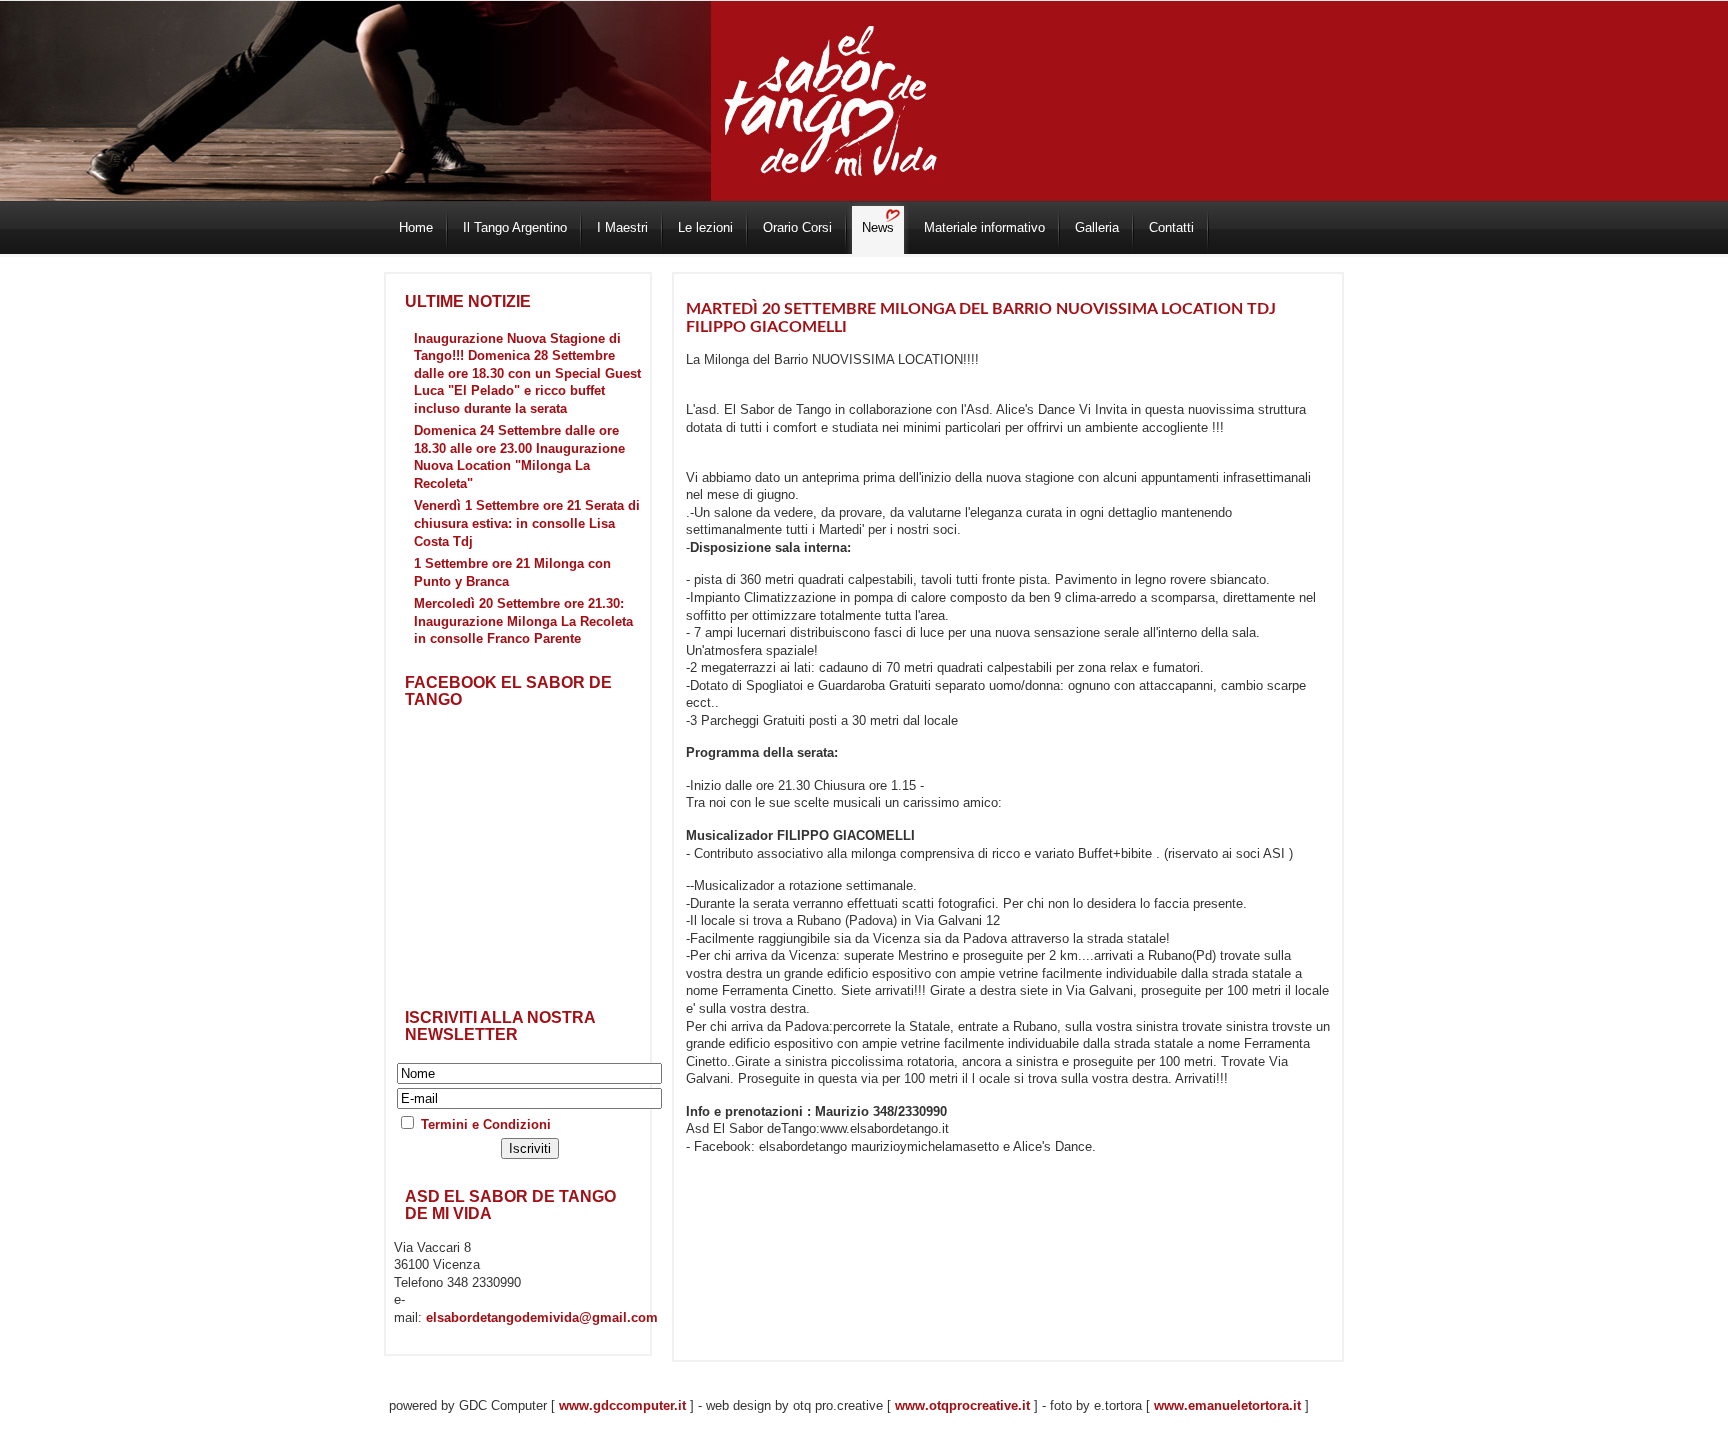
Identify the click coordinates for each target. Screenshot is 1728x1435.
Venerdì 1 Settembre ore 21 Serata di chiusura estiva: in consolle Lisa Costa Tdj (527, 523)
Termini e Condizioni (486, 1124)
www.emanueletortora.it (1227, 1405)
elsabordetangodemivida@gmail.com (542, 1317)
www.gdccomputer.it (622, 1405)
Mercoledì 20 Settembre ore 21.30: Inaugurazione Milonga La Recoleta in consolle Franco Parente (523, 621)
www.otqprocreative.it (962, 1405)
